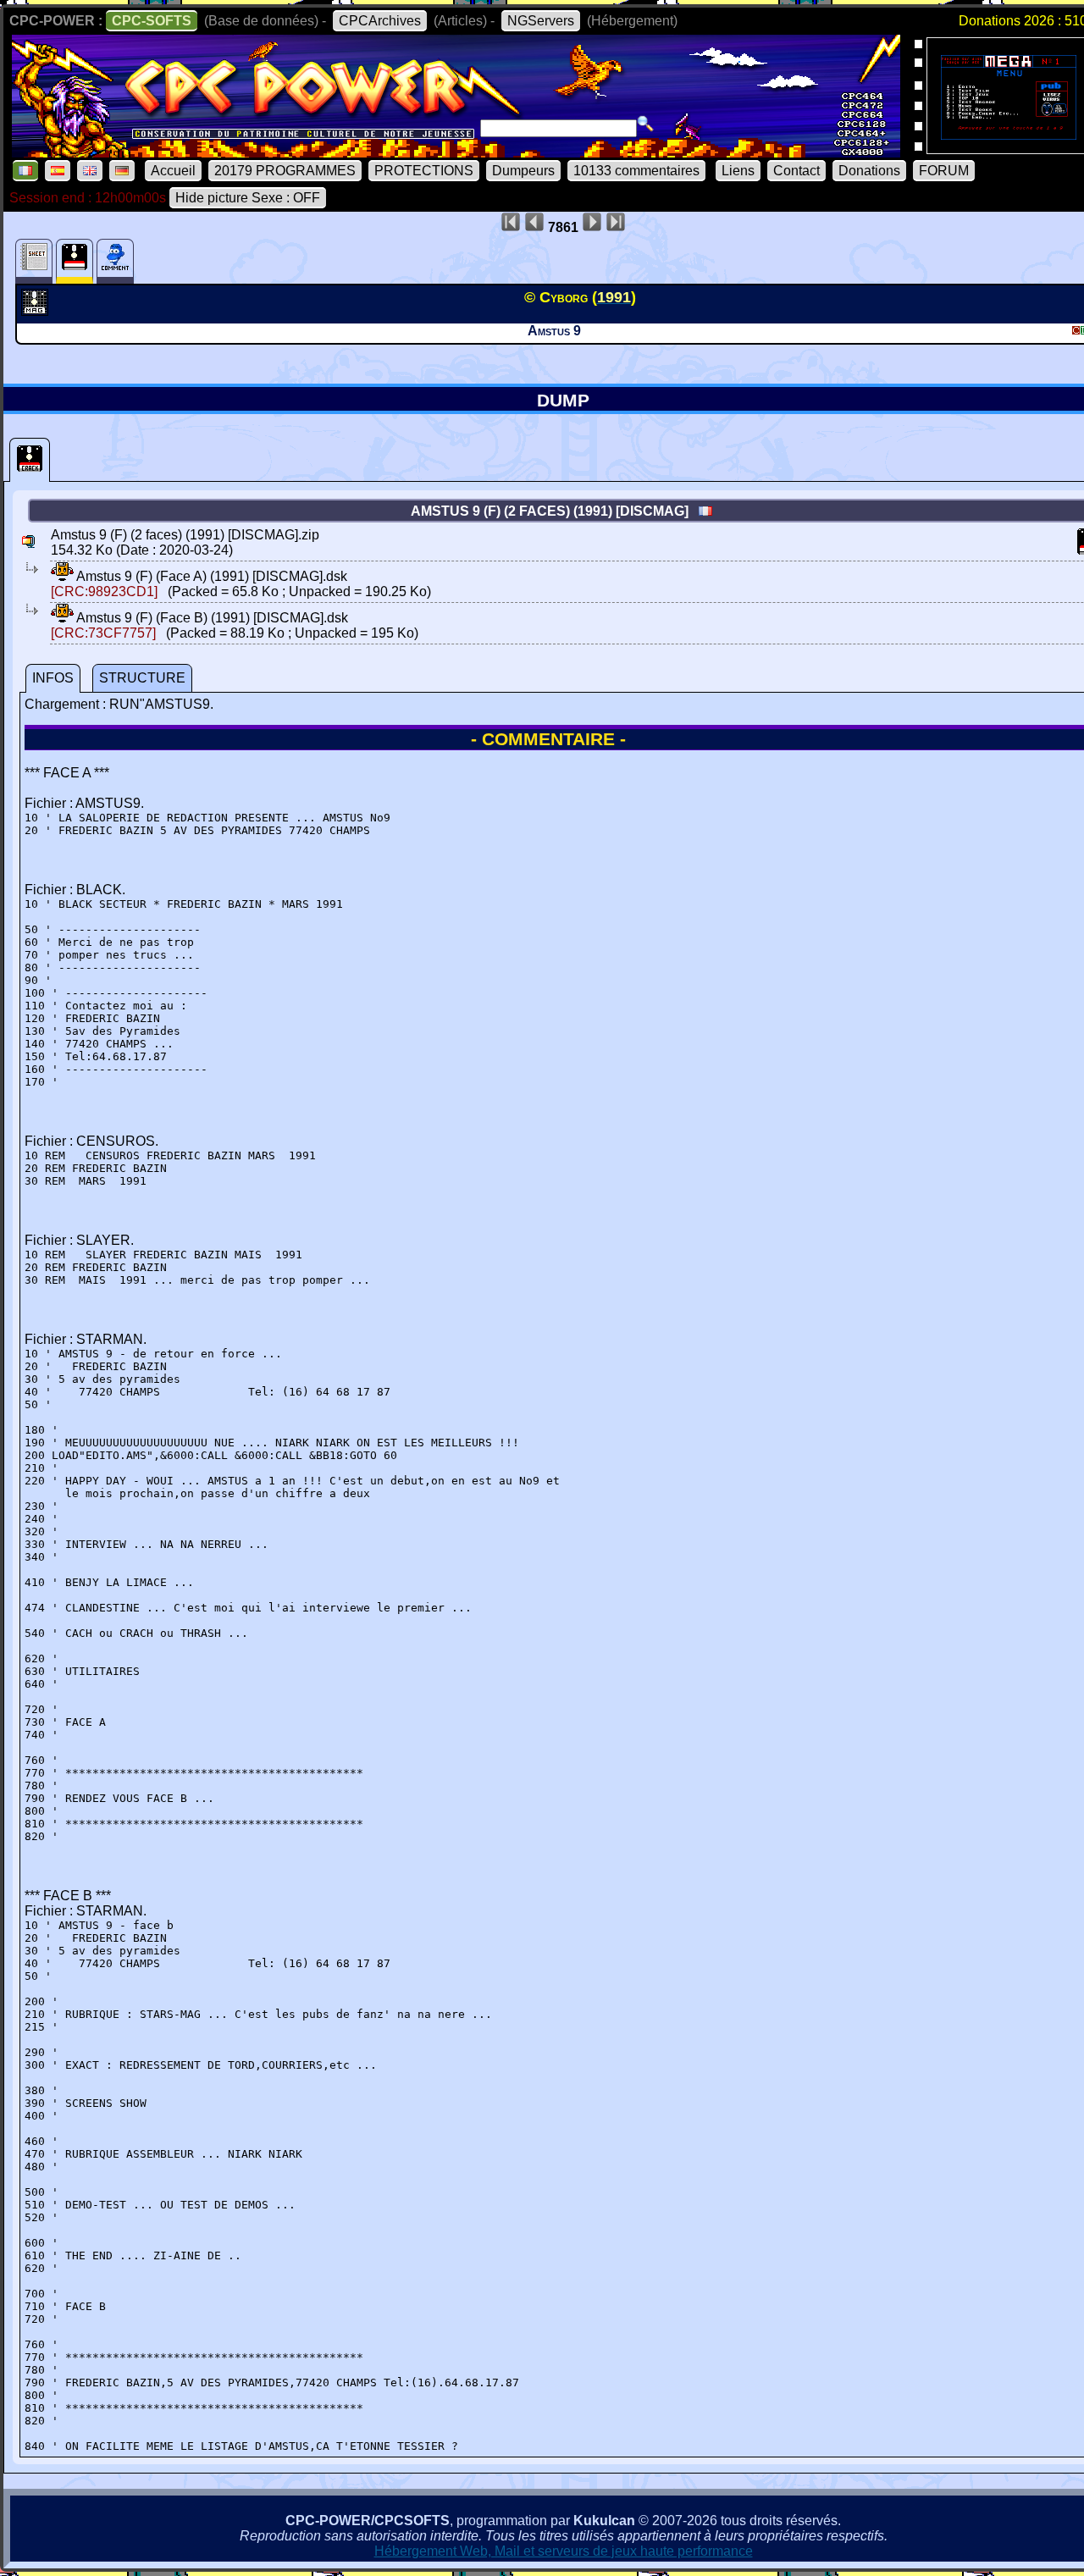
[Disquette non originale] (30, 460)
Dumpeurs (523, 171)
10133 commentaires (636, 171)
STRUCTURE (142, 678)
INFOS (53, 678)
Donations (869, 171)
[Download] (62, 576)
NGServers (541, 21)
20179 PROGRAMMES (285, 171)
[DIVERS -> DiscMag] (37, 311)
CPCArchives (380, 21)
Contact (796, 171)
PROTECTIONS (424, 171)
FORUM (944, 171)
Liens (738, 171)
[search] (645, 124)
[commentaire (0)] (115, 261)
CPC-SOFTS (152, 21)
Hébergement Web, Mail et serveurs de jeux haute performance (564, 2551)
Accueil (173, 171)
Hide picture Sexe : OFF (248, 198)
